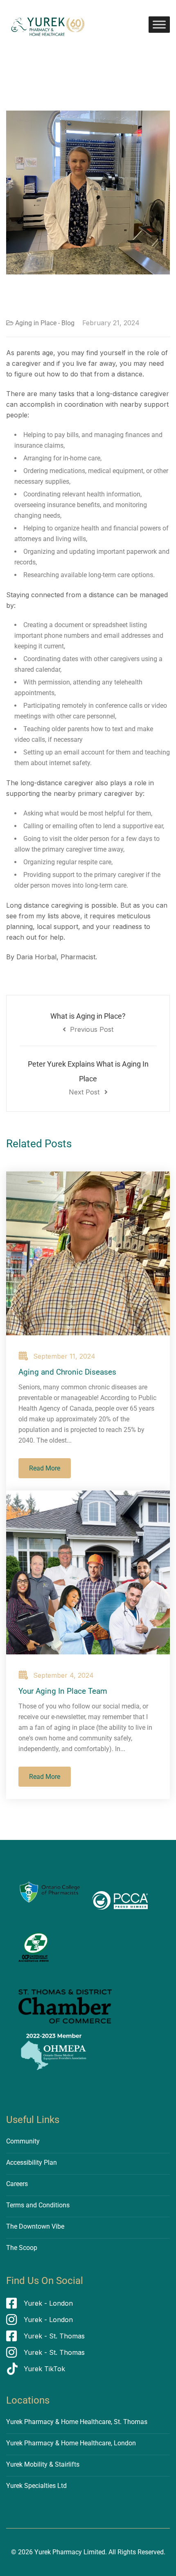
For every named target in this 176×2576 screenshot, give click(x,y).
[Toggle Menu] (159, 24)
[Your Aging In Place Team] (88, 1572)
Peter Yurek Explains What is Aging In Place (88, 1078)
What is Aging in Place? (88, 1023)
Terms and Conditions (38, 2205)
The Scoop (22, 2248)
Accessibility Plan (32, 2163)
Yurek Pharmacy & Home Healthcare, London (71, 2443)
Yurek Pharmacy (58, 2552)
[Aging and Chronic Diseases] (88, 1253)
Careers (17, 2184)
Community (23, 2141)
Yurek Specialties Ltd (36, 2486)
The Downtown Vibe (35, 2226)
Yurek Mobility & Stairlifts (43, 2464)
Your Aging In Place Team (63, 1691)
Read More (45, 1468)
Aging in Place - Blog (45, 323)
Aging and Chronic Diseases (67, 1372)
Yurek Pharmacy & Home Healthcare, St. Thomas (77, 2422)
